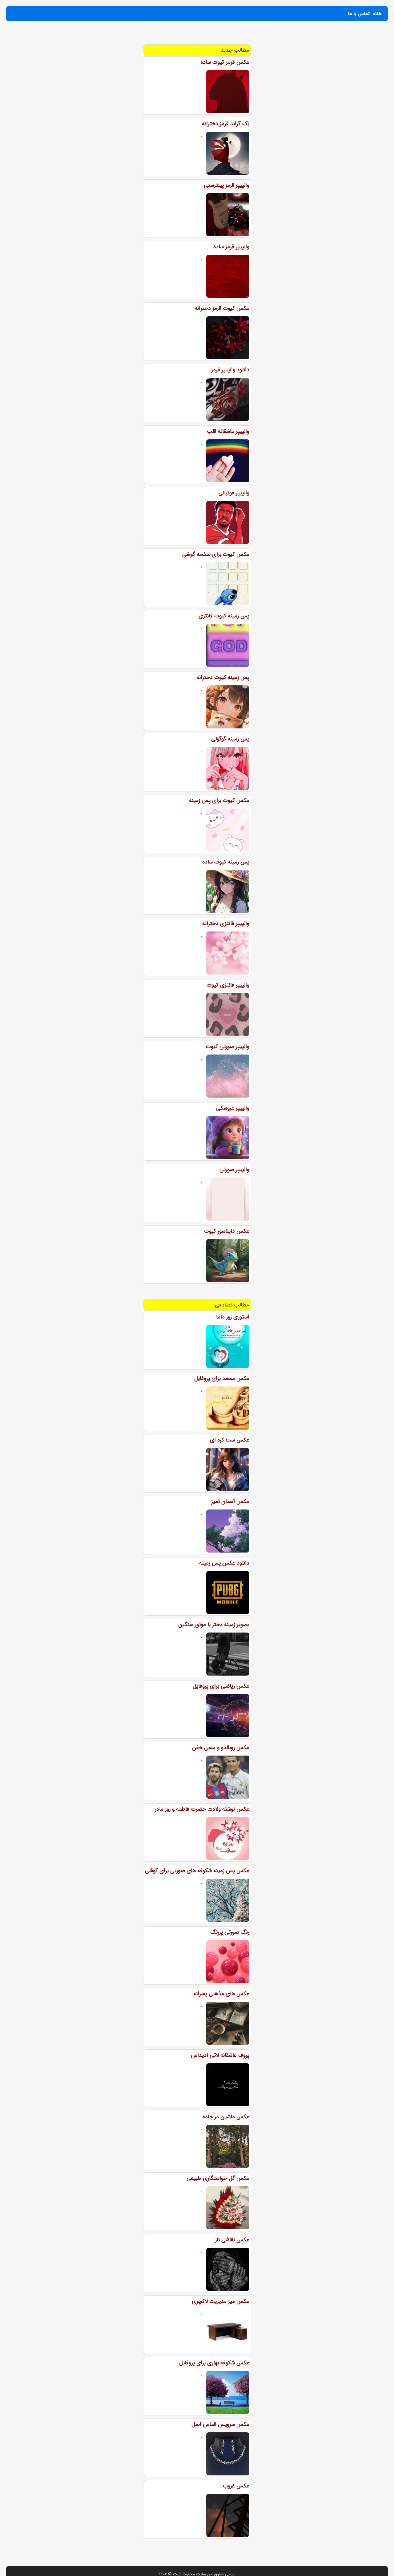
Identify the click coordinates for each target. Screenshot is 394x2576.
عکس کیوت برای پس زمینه (219, 800)
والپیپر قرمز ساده (231, 247)
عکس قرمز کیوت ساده (225, 62)
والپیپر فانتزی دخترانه (226, 923)
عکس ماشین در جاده (226, 2117)
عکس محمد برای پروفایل (222, 1378)
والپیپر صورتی (234, 1170)
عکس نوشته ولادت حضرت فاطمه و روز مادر (202, 1809)
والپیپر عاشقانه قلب (228, 431)
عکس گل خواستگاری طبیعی (218, 2178)
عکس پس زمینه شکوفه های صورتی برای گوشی (197, 1871)
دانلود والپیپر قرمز (230, 370)
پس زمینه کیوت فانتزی (224, 616)
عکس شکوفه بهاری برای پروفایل (214, 2363)
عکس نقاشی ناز (232, 2240)
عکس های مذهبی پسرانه (221, 1994)
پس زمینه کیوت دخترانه (223, 677)
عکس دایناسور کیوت (227, 1231)
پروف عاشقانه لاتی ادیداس (220, 2055)
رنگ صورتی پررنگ (230, 1932)
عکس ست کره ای (230, 1440)
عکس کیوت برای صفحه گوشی (216, 554)
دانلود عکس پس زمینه (224, 1563)
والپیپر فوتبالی (234, 493)
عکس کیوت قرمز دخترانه (222, 308)
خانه (377, 14)
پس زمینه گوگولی (230, 739)
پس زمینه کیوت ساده (226, 862)
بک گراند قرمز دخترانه (226, 124)
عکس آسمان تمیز (230, 1501)
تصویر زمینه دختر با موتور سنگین (214, 1625)
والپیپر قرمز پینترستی (227, 185)
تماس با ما (359, 14)
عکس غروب (236, 2486)
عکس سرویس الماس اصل (220, 2424)
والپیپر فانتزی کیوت (228, 985)
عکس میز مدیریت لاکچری (221, 2301)
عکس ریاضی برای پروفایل (221, 1686)
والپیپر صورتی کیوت (228, 1047)
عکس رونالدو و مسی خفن (221, 1748)
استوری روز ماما (233, 1317)
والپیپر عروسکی (233, 1108)
